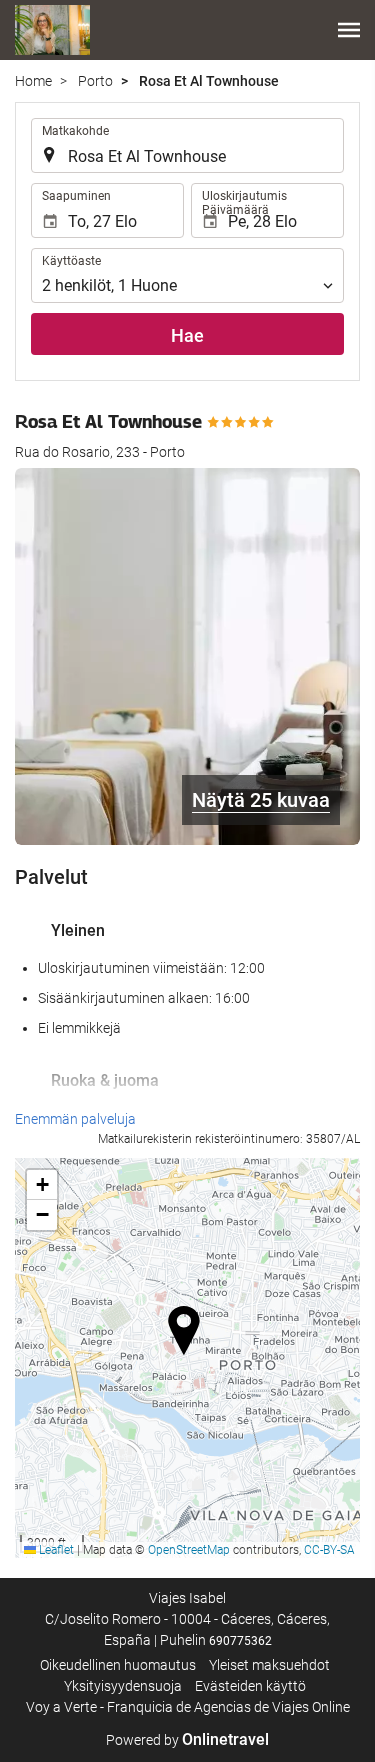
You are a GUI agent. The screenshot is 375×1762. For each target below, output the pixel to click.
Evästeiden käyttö (250, 1686)
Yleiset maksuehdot (269, 1665)
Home (33, 81)
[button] (349, 30)
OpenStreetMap (189, 1550)
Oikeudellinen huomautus (118, 1665)
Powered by (187, 1740)
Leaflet (55, 1550)
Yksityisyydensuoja (123, 1686)
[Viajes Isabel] (52, 30)
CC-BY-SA (329, 1550)
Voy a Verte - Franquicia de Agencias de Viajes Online (188, 1707)
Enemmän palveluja (75, 1119)
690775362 (240, 1641)
